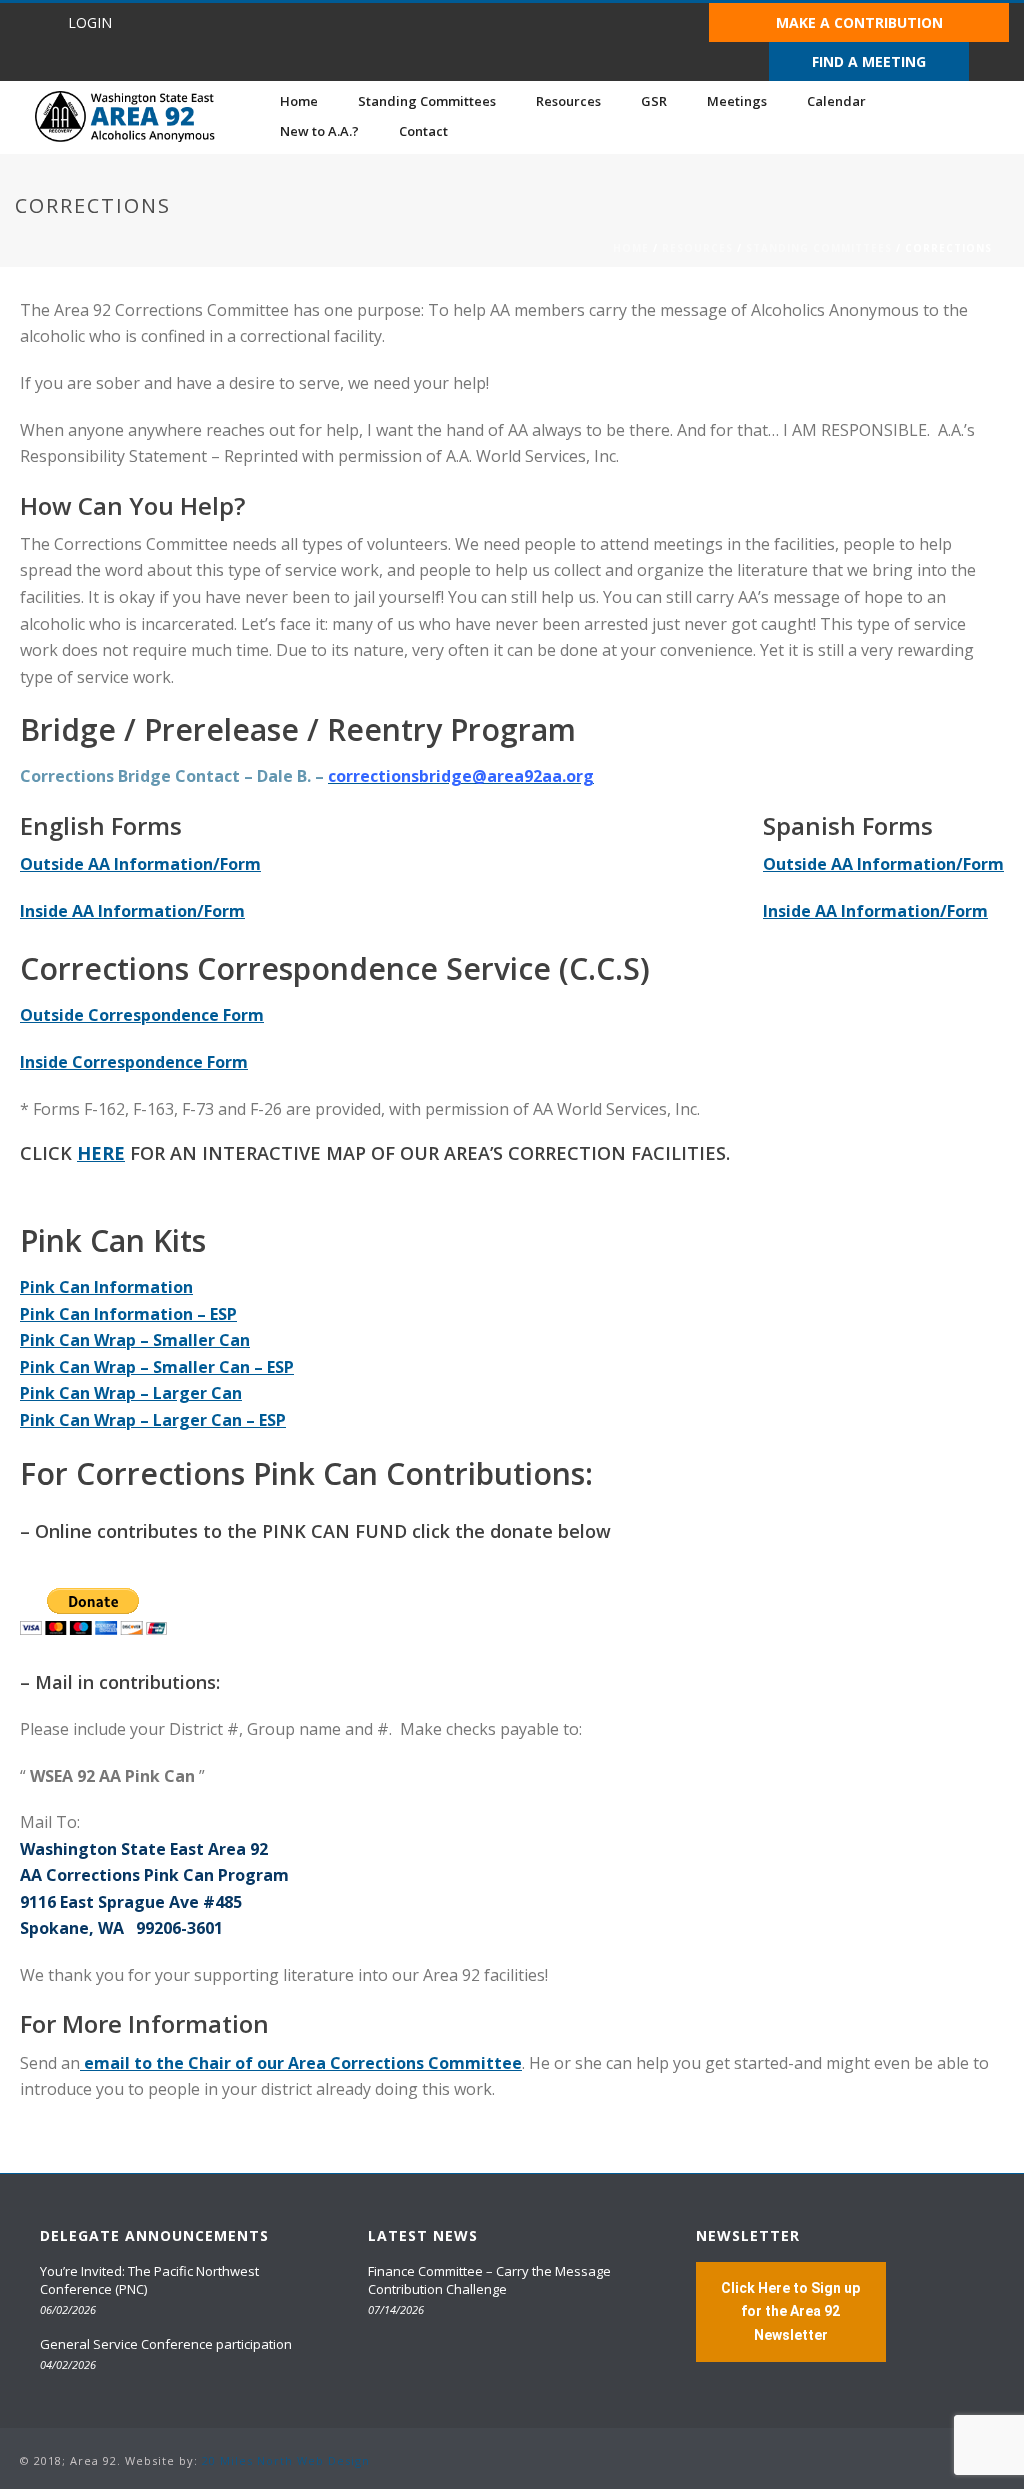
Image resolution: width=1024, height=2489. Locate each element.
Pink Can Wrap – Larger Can (131, 1393)
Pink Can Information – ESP (128, 1314)
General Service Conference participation (166, 2344)
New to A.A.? (319, 131)
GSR (654, 101)
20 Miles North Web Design (286, 2460)
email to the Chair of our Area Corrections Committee (301, 2063)
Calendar (836, 101)
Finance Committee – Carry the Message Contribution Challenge (489, 2280)
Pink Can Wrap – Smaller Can (135, 1340)
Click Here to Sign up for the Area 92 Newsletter (790, 2311)
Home (299, 101)
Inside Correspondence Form (134, 1062)
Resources (568, 101)
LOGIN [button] (90, 22)
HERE (101, 1153)
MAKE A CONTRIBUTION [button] (859, 22)
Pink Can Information (106, 1287)
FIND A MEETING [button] (869, 61)
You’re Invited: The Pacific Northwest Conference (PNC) (149, 2280)
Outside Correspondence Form (142, 1015)
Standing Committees (427, 101)
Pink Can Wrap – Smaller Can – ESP (157, 1367)
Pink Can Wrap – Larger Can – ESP (153, 1420)
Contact (423, 131)
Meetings (737, 101)
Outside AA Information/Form (140, 864)
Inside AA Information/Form (132, 911)
